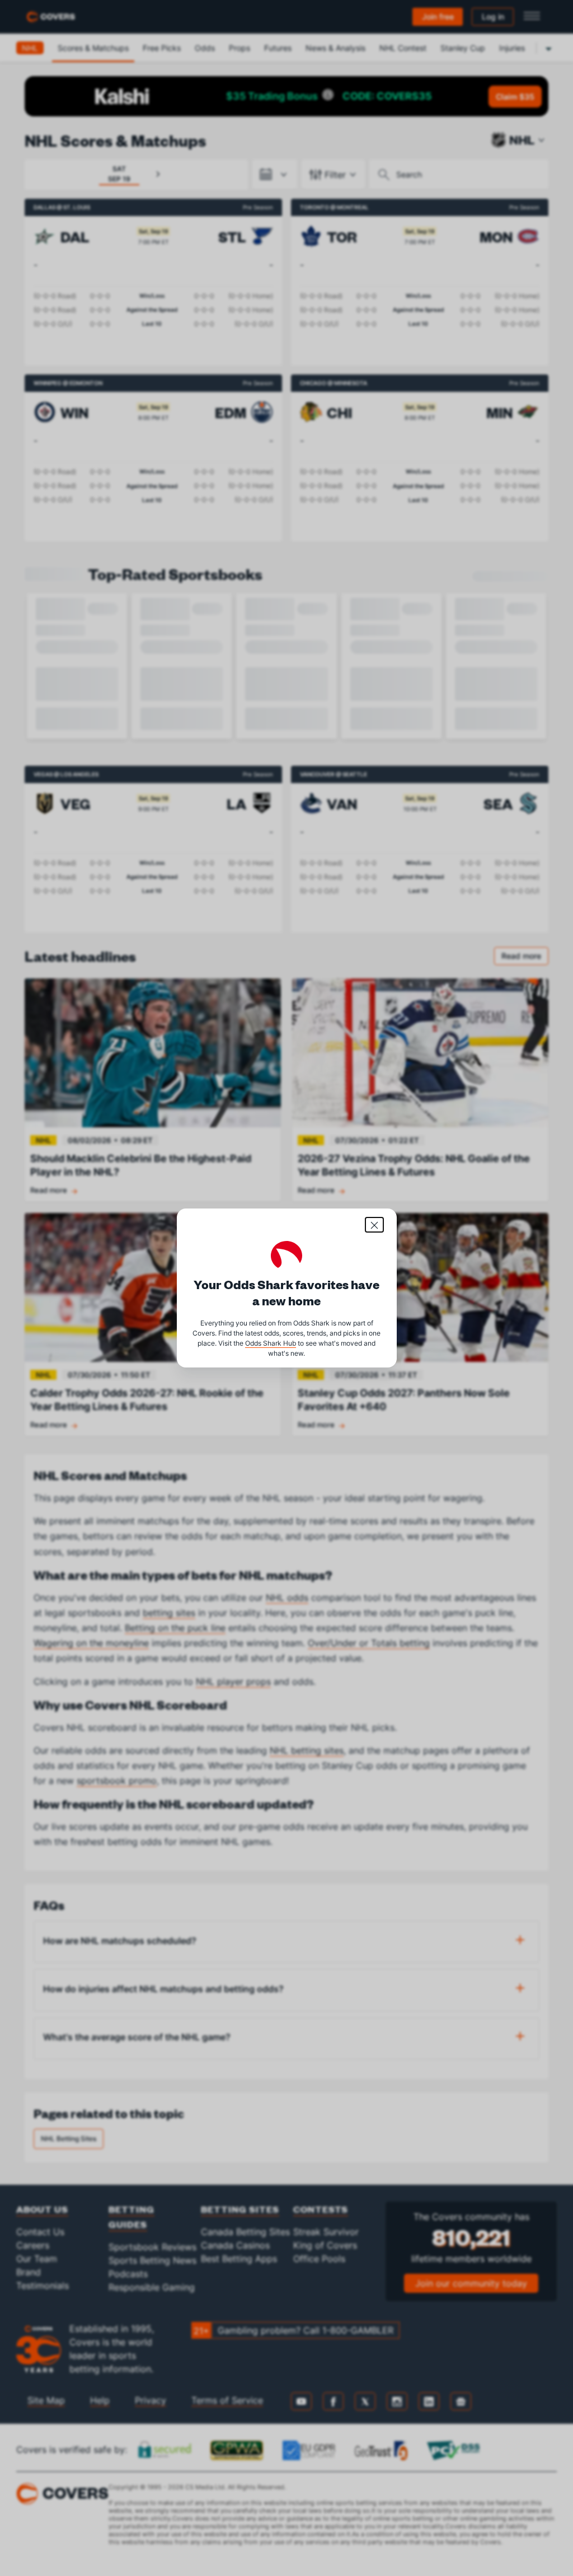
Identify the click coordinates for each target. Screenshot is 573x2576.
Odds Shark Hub (271, 1343)
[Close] (374, 1225)
